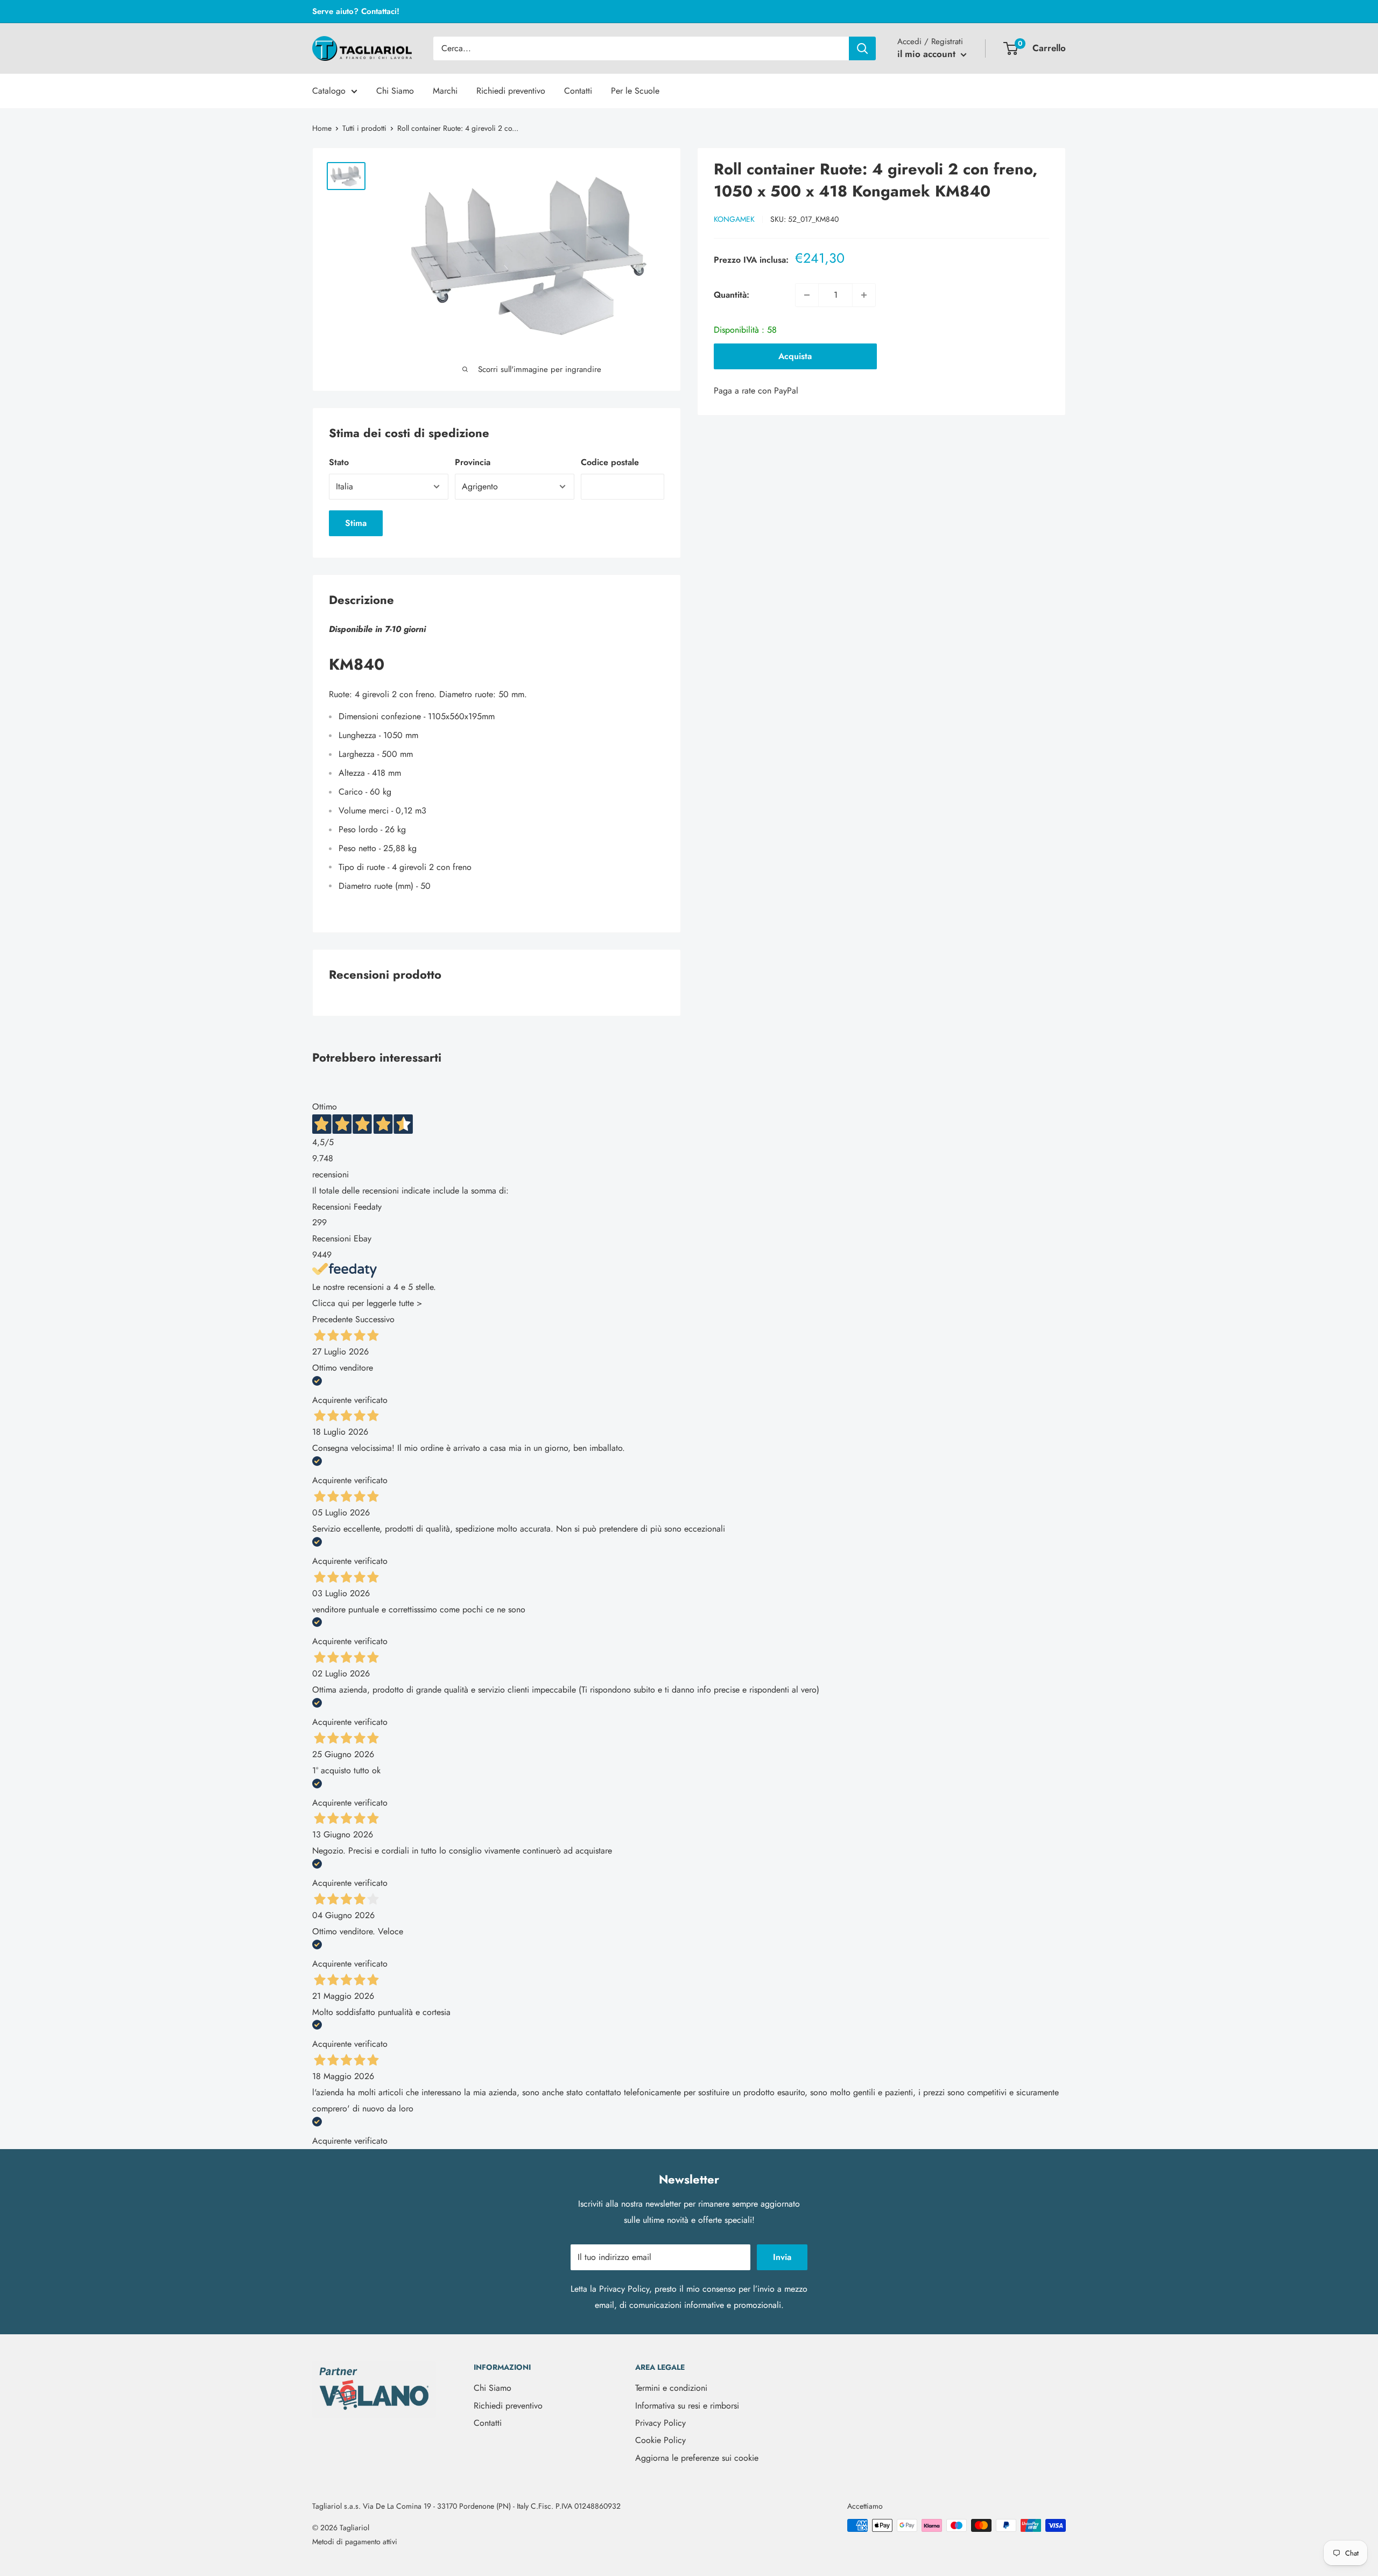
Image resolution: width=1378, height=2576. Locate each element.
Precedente (332, 1319)
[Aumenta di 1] (864, 295)
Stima (356, 523)
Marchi (445, 91)
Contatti (578, 91)
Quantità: (732, 295)
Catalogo (329, 91)
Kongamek (734, 219)
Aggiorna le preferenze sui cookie (697, 2458)
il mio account (928, 54)
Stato (339, 462)
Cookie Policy (660, 2440)
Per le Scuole (635, 91)
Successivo (375, 1319)
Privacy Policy (624, 2289)
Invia (782, 2257)
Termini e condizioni (671, 2388)
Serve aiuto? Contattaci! (356, 11)
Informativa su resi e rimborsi (687, 2406)
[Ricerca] (862, 48)
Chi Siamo (395, 91)
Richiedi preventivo (511, 91)
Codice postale (610, 462)
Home (322, 128)
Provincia (473, 462)
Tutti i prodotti (364, 128)
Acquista (795, 356)
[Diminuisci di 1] (807, 295)
